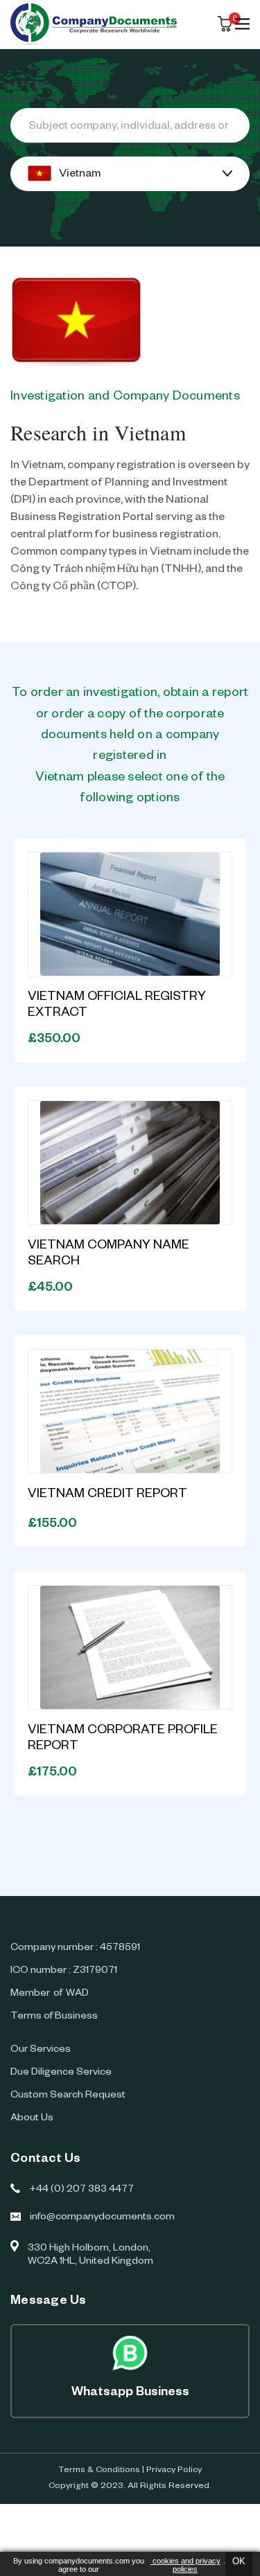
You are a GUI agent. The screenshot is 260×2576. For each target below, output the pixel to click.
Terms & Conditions (99, 2471)
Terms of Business (54, 2017)
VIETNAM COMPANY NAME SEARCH (109, 1254)
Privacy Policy (174, 2471)
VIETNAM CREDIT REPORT (107, 1495)
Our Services (41, 2050)
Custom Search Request (68, 2096)
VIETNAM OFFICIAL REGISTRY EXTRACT (117, 1006)
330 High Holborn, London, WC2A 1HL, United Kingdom (90, 2256)
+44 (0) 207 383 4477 (81, 2190)
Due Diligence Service (61, 2073)
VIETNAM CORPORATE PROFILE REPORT (123, 1739)
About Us (32, 2119)
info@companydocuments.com (102, 2218)
